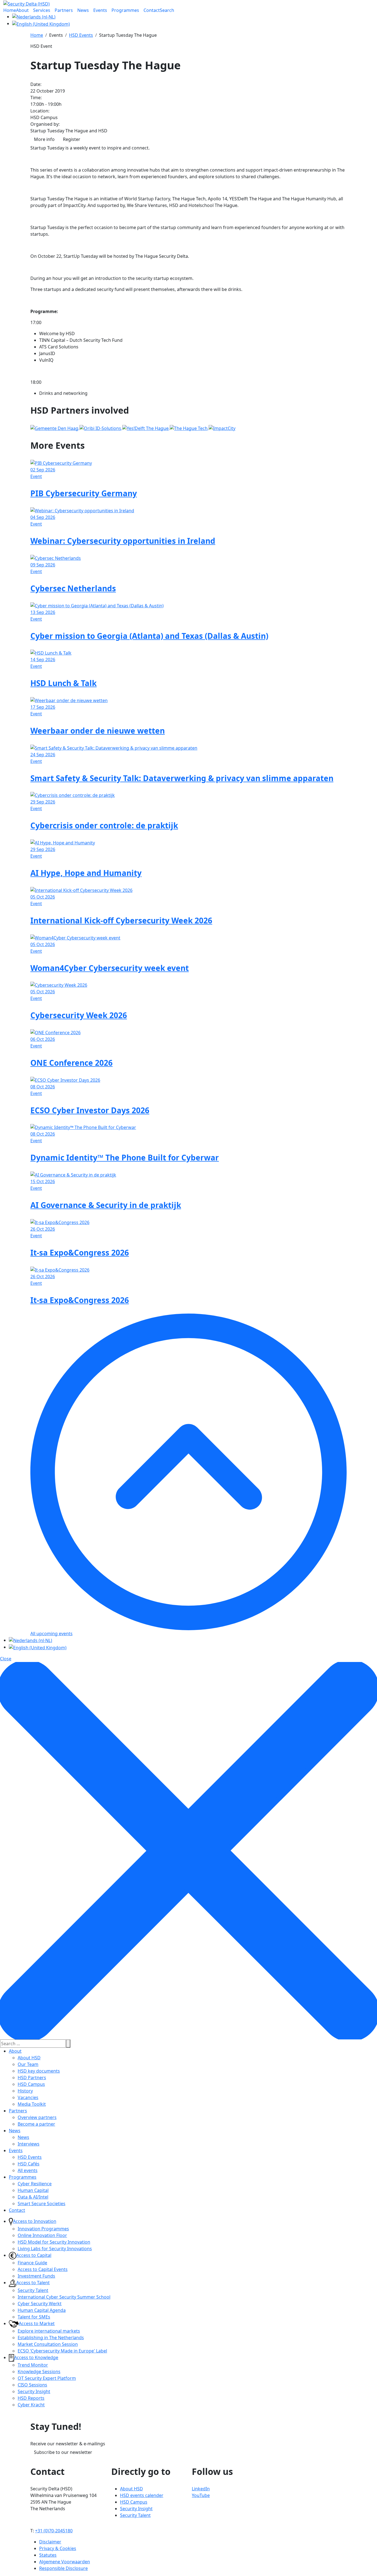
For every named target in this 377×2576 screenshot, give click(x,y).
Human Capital (33, 2190)
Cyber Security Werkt (40, 2304)
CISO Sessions (32, 2385)
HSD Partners (32, 2078)
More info (44, 139)
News (15, 2131)
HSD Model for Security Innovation (54, 2242)
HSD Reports (31, 2398)
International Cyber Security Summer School (64, 2297)
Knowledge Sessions (39, 2372)
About (15, 2051)
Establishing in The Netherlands (51, 2338)
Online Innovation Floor (42, 2235)
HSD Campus (31, 2084)
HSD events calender (142, 2495)
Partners (18, 2111)
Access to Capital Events (43, 2269)
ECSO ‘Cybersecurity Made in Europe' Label (62, 2351)
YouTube (201, 2495)
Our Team (28, 2064)
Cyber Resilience (35, 2184)
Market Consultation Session (48, 2344)
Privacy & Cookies (58, 2548)
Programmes (23, 2177)
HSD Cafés (29, 2164)
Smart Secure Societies (42, 2204)
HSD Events (30, 2157)
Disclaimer (50, 2542)
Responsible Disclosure (63, 2568)
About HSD (29, 2058)
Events (16, 2150)
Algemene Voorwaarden (65, 2562)
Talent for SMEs (34, 2317)
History (25, 2091)
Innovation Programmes (43, 2229)
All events (28, 2170)
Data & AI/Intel (33, 2197)
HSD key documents (39, 2071)
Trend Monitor (33, 2365)
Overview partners (37, 2117)
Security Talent (33, 2290)
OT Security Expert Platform (47, 2378)
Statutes (48, 2555)
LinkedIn (201, 2489)
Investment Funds (36, 2276)
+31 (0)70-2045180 (54, 2531)
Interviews (29, 2144)
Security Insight (34, 2391)
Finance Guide (32, 2263)
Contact (17, 2210)
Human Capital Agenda (42, 2310)
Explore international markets (49, 2331)
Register (72, 139)
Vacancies (28, 2097)
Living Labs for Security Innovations (55, 2249)
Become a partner (36, 2124)
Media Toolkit (32, 2104)
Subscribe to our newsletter (63, 2452)
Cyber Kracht (31, 2405)
